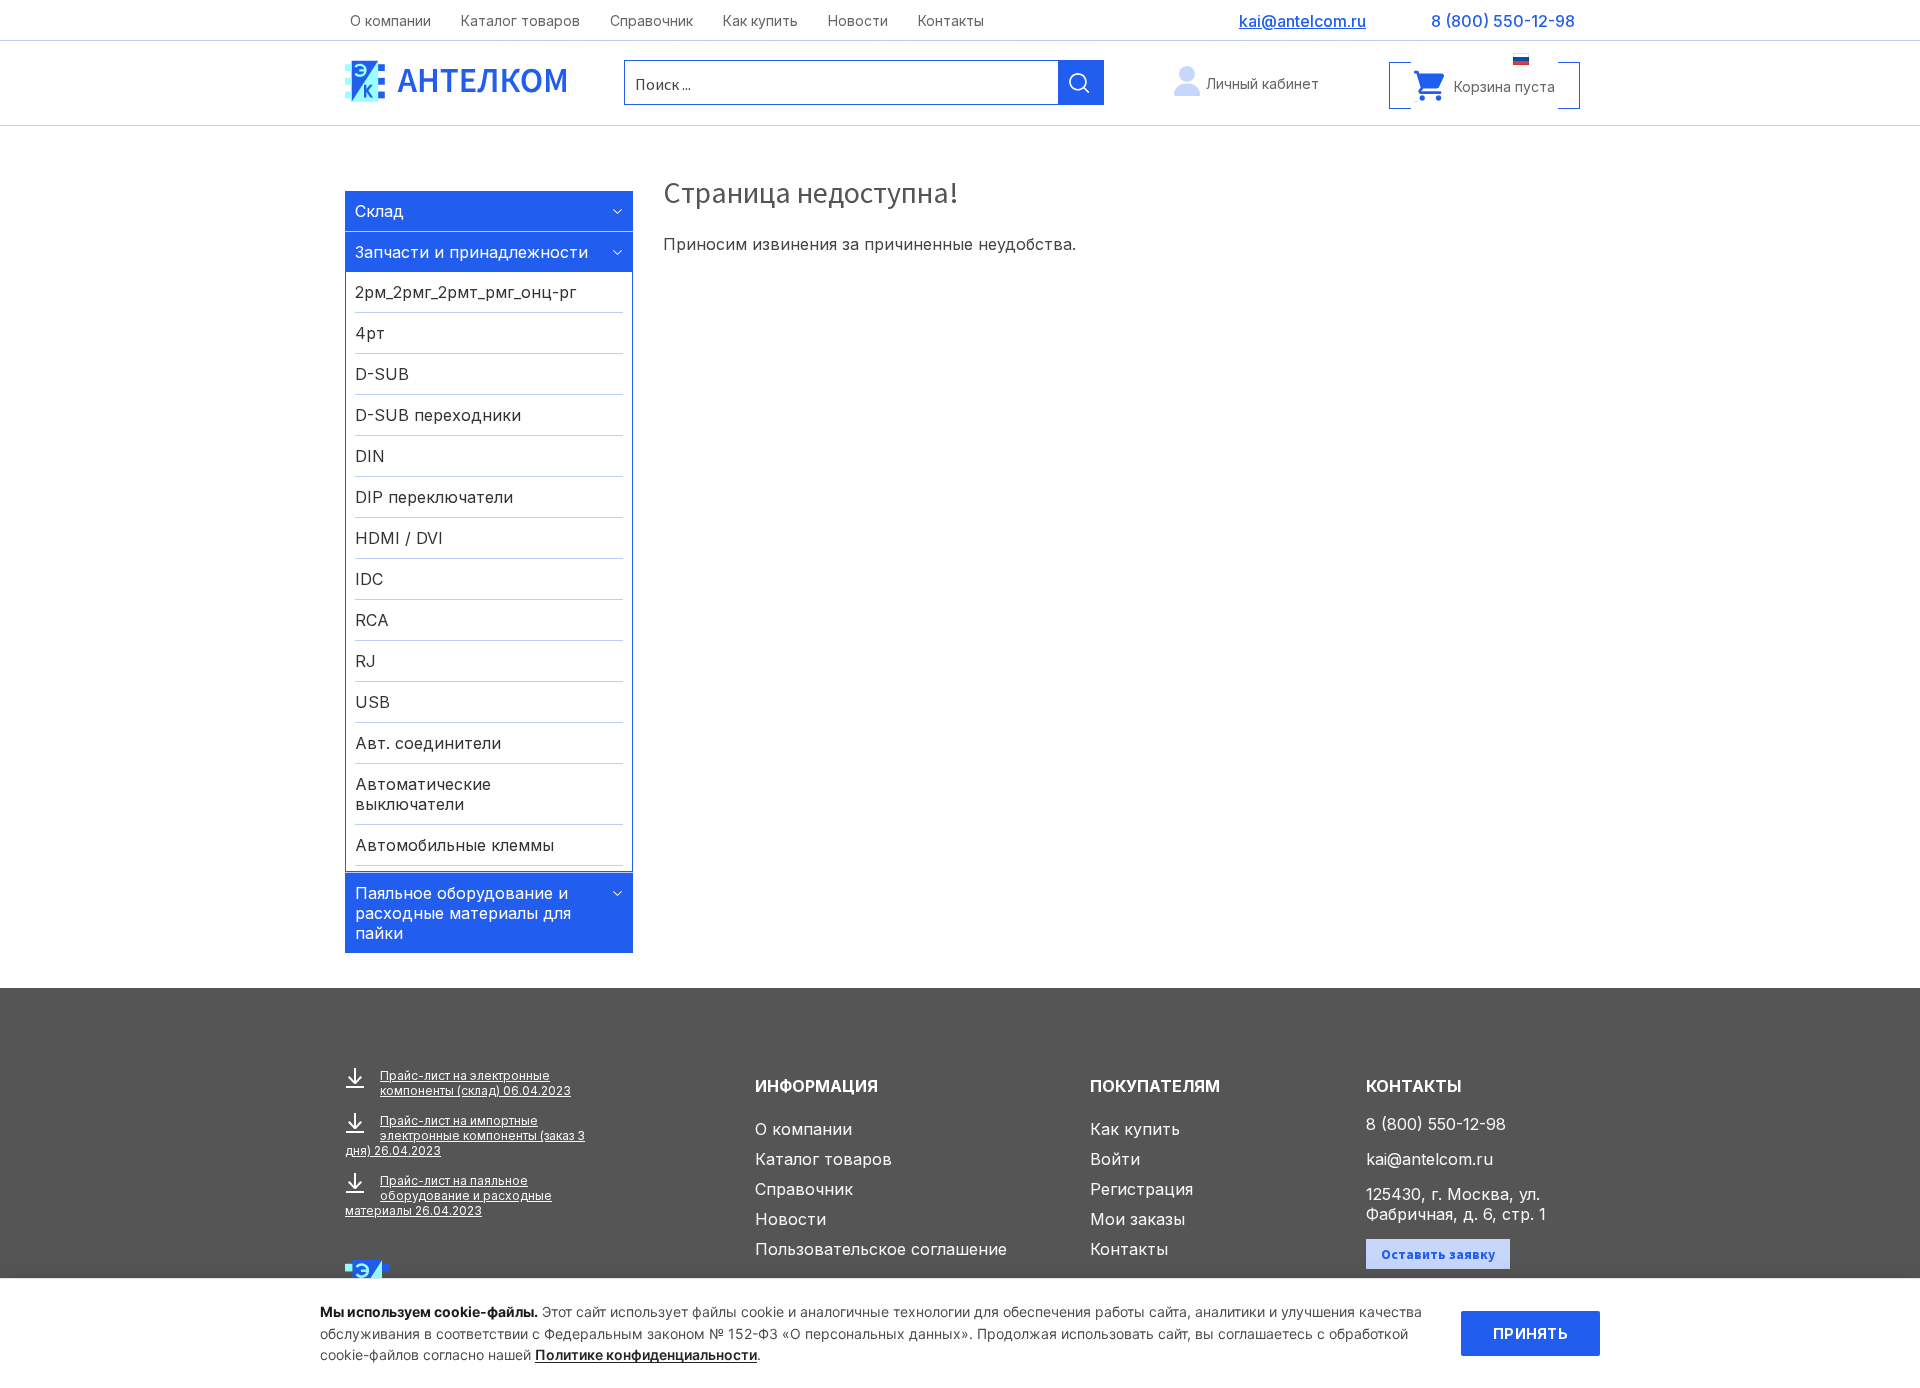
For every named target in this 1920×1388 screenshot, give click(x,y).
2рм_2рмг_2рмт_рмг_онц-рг (465, 292)
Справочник (651, 20)
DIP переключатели (434, 497)
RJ (365, 661)
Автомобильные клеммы (454, 845)
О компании (390, 20)
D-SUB (382, 374)
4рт (370, 333)
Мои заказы (1137, 1219)
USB (372, 702)
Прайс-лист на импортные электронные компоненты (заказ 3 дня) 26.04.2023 (465, 1135)
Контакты (951, 20)
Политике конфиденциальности (646, 1354)
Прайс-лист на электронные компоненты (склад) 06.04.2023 (475, 1083)
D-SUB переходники (438, 415)
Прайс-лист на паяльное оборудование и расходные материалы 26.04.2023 (448, 1195)
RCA (372, 620)
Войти (1115, 1159)
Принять (1530, 1333)
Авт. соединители (428, 743)
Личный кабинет (1262, 83)
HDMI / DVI (399, 538)
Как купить (760, 20)
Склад (379, 211)
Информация (816, 1086)
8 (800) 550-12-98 (1436, 1124)
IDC (369, 579)
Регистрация (1141, 1189)
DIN (370, 456)
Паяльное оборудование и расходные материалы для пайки (463, 913)
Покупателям (1155, 1086)
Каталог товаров (520, 20)
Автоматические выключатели (423, 794)
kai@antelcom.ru (1429, 1159)
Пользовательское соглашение (881, 1249)
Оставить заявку (1438, 1254)
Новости (858, 20)
